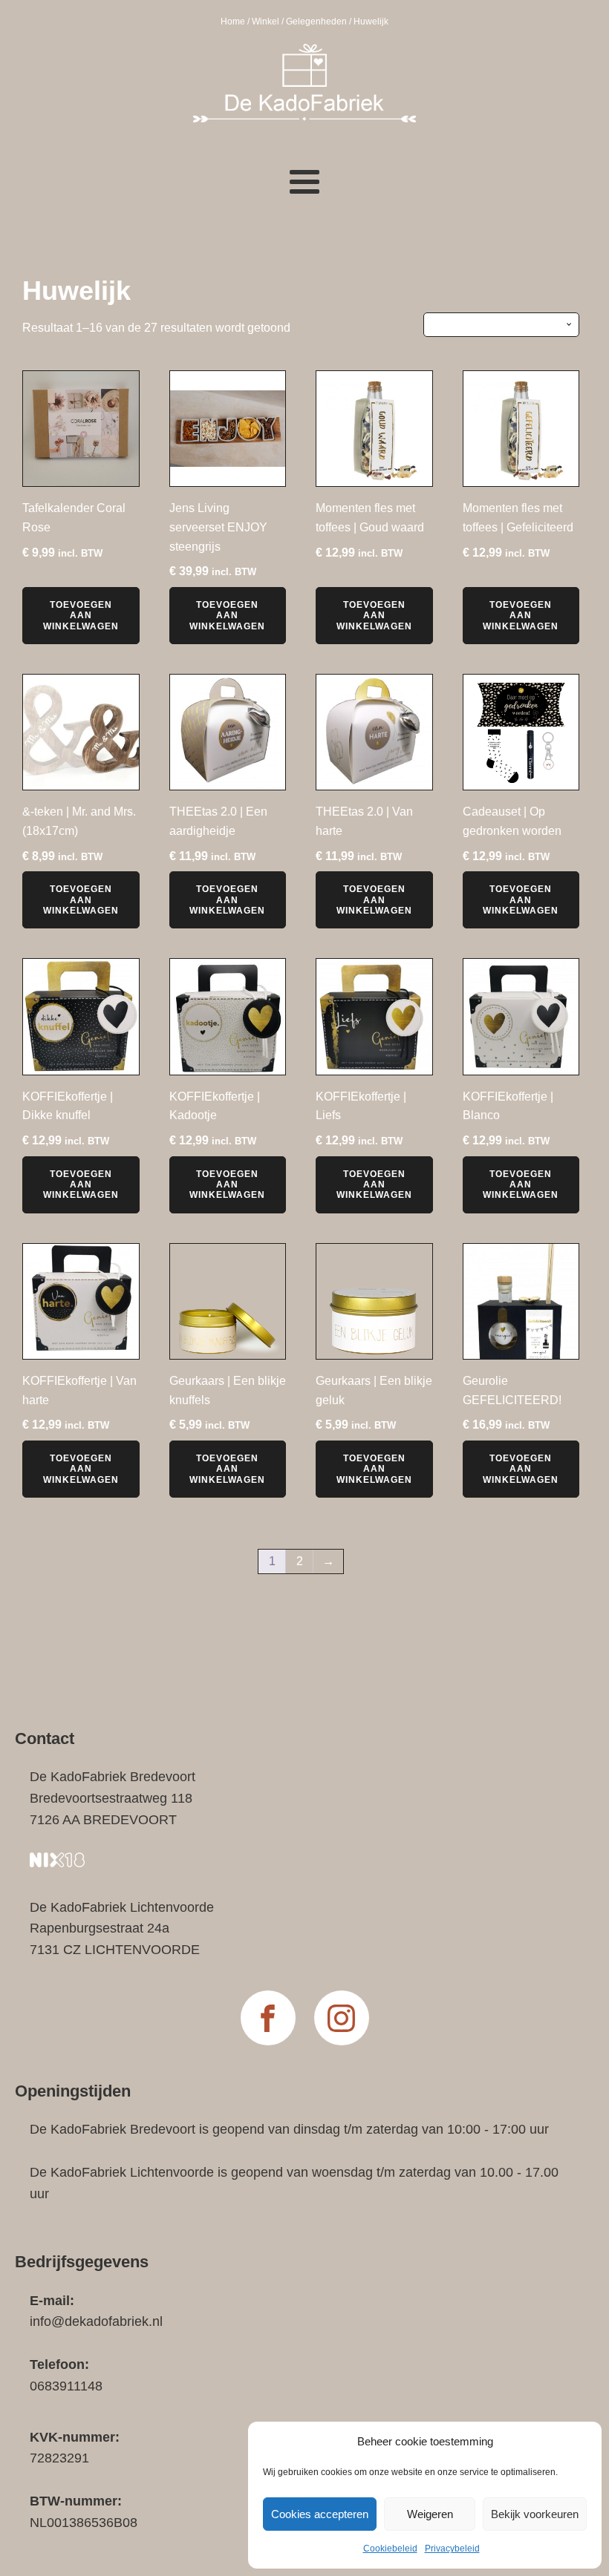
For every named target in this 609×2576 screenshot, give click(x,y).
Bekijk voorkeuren (535, 2514)
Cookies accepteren (320, 2514)
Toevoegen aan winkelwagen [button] (81, 616)
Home (233, 22)
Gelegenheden (316, 22)
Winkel (266, 22)
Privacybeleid (452, 2549)
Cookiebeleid (390, 2549)
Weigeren (430, 2514)
